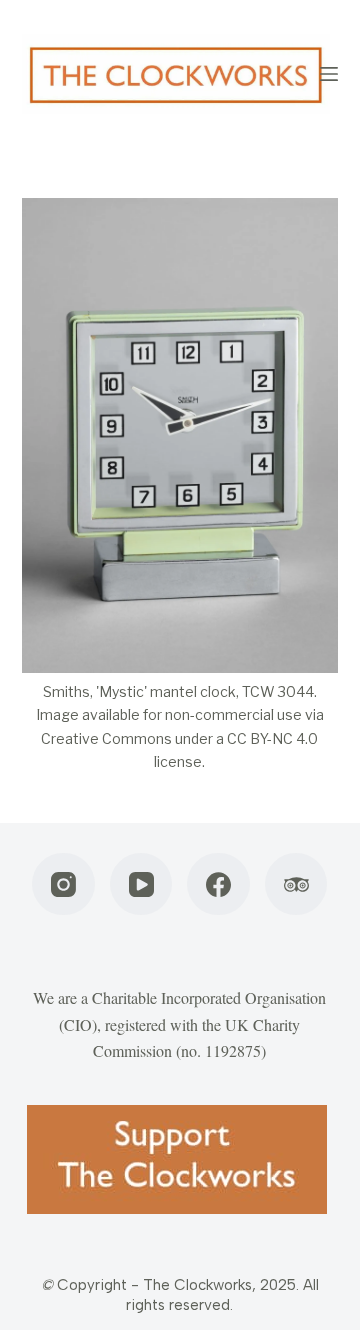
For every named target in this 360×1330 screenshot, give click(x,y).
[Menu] (329, 74)
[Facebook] (218, 884)
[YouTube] (141, 884)
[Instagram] (63, 884)
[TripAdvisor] (296, 884)
